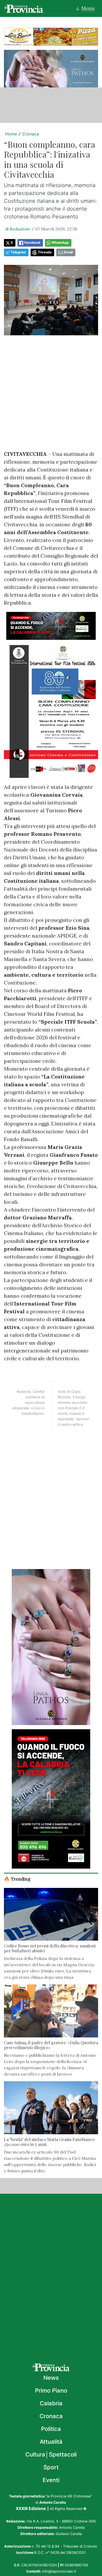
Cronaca (31, 134)
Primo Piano (51, 2390)
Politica (51, 2429)
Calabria (51, 2403)
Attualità (51, 2442)
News (51, 2378)
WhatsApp (60, 243)
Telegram (18, 252)
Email (68, 252)
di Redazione (18, 229)
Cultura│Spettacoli (51, 2454)
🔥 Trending (17, 1879)
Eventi (51, 2480)
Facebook (32, 243)
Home (11, 134)
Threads (45, 252)
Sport (51, 2467)
